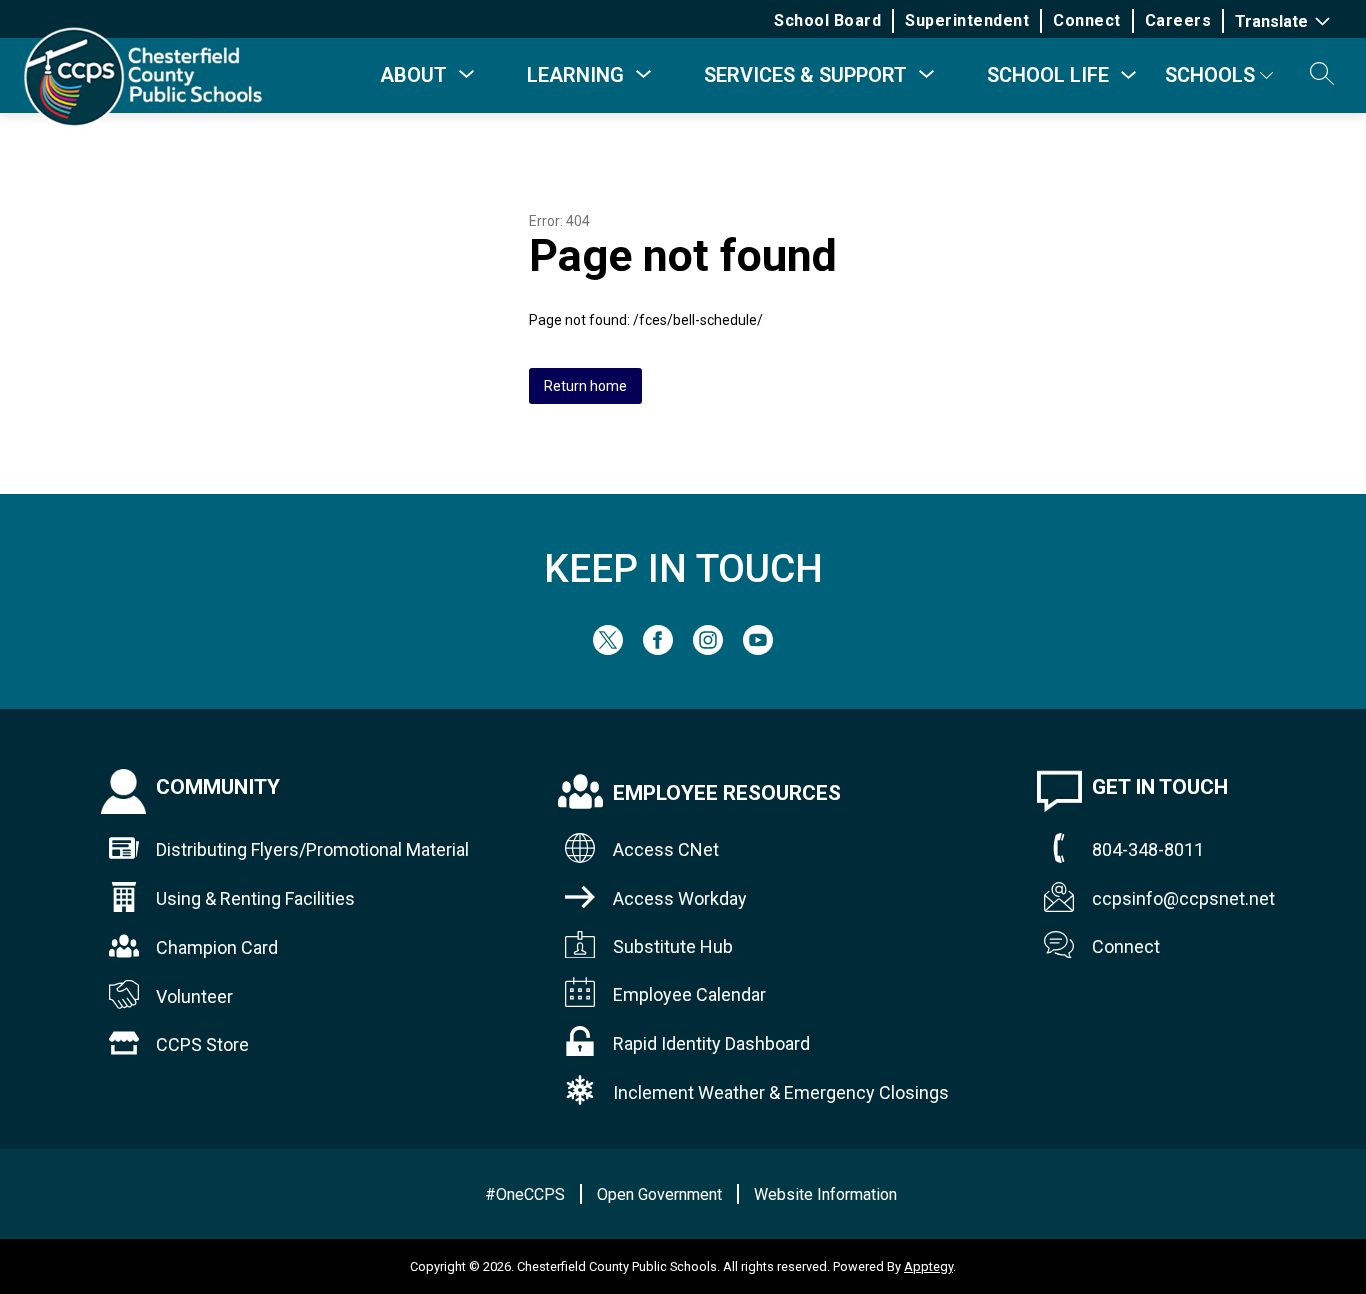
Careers (1178, 20)
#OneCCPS (525, 1194)
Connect (1087, 20)
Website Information (825, 1194)
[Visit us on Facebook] (658, 649)
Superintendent (967, 20)
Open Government (659, 1194)
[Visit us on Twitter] (608, 649)
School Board (827, 20)
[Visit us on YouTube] (758, 649)
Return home (585, 386)
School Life (1048, 75)
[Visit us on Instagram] (708, 649)
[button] (1322, 75)
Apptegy (928, 1266)
